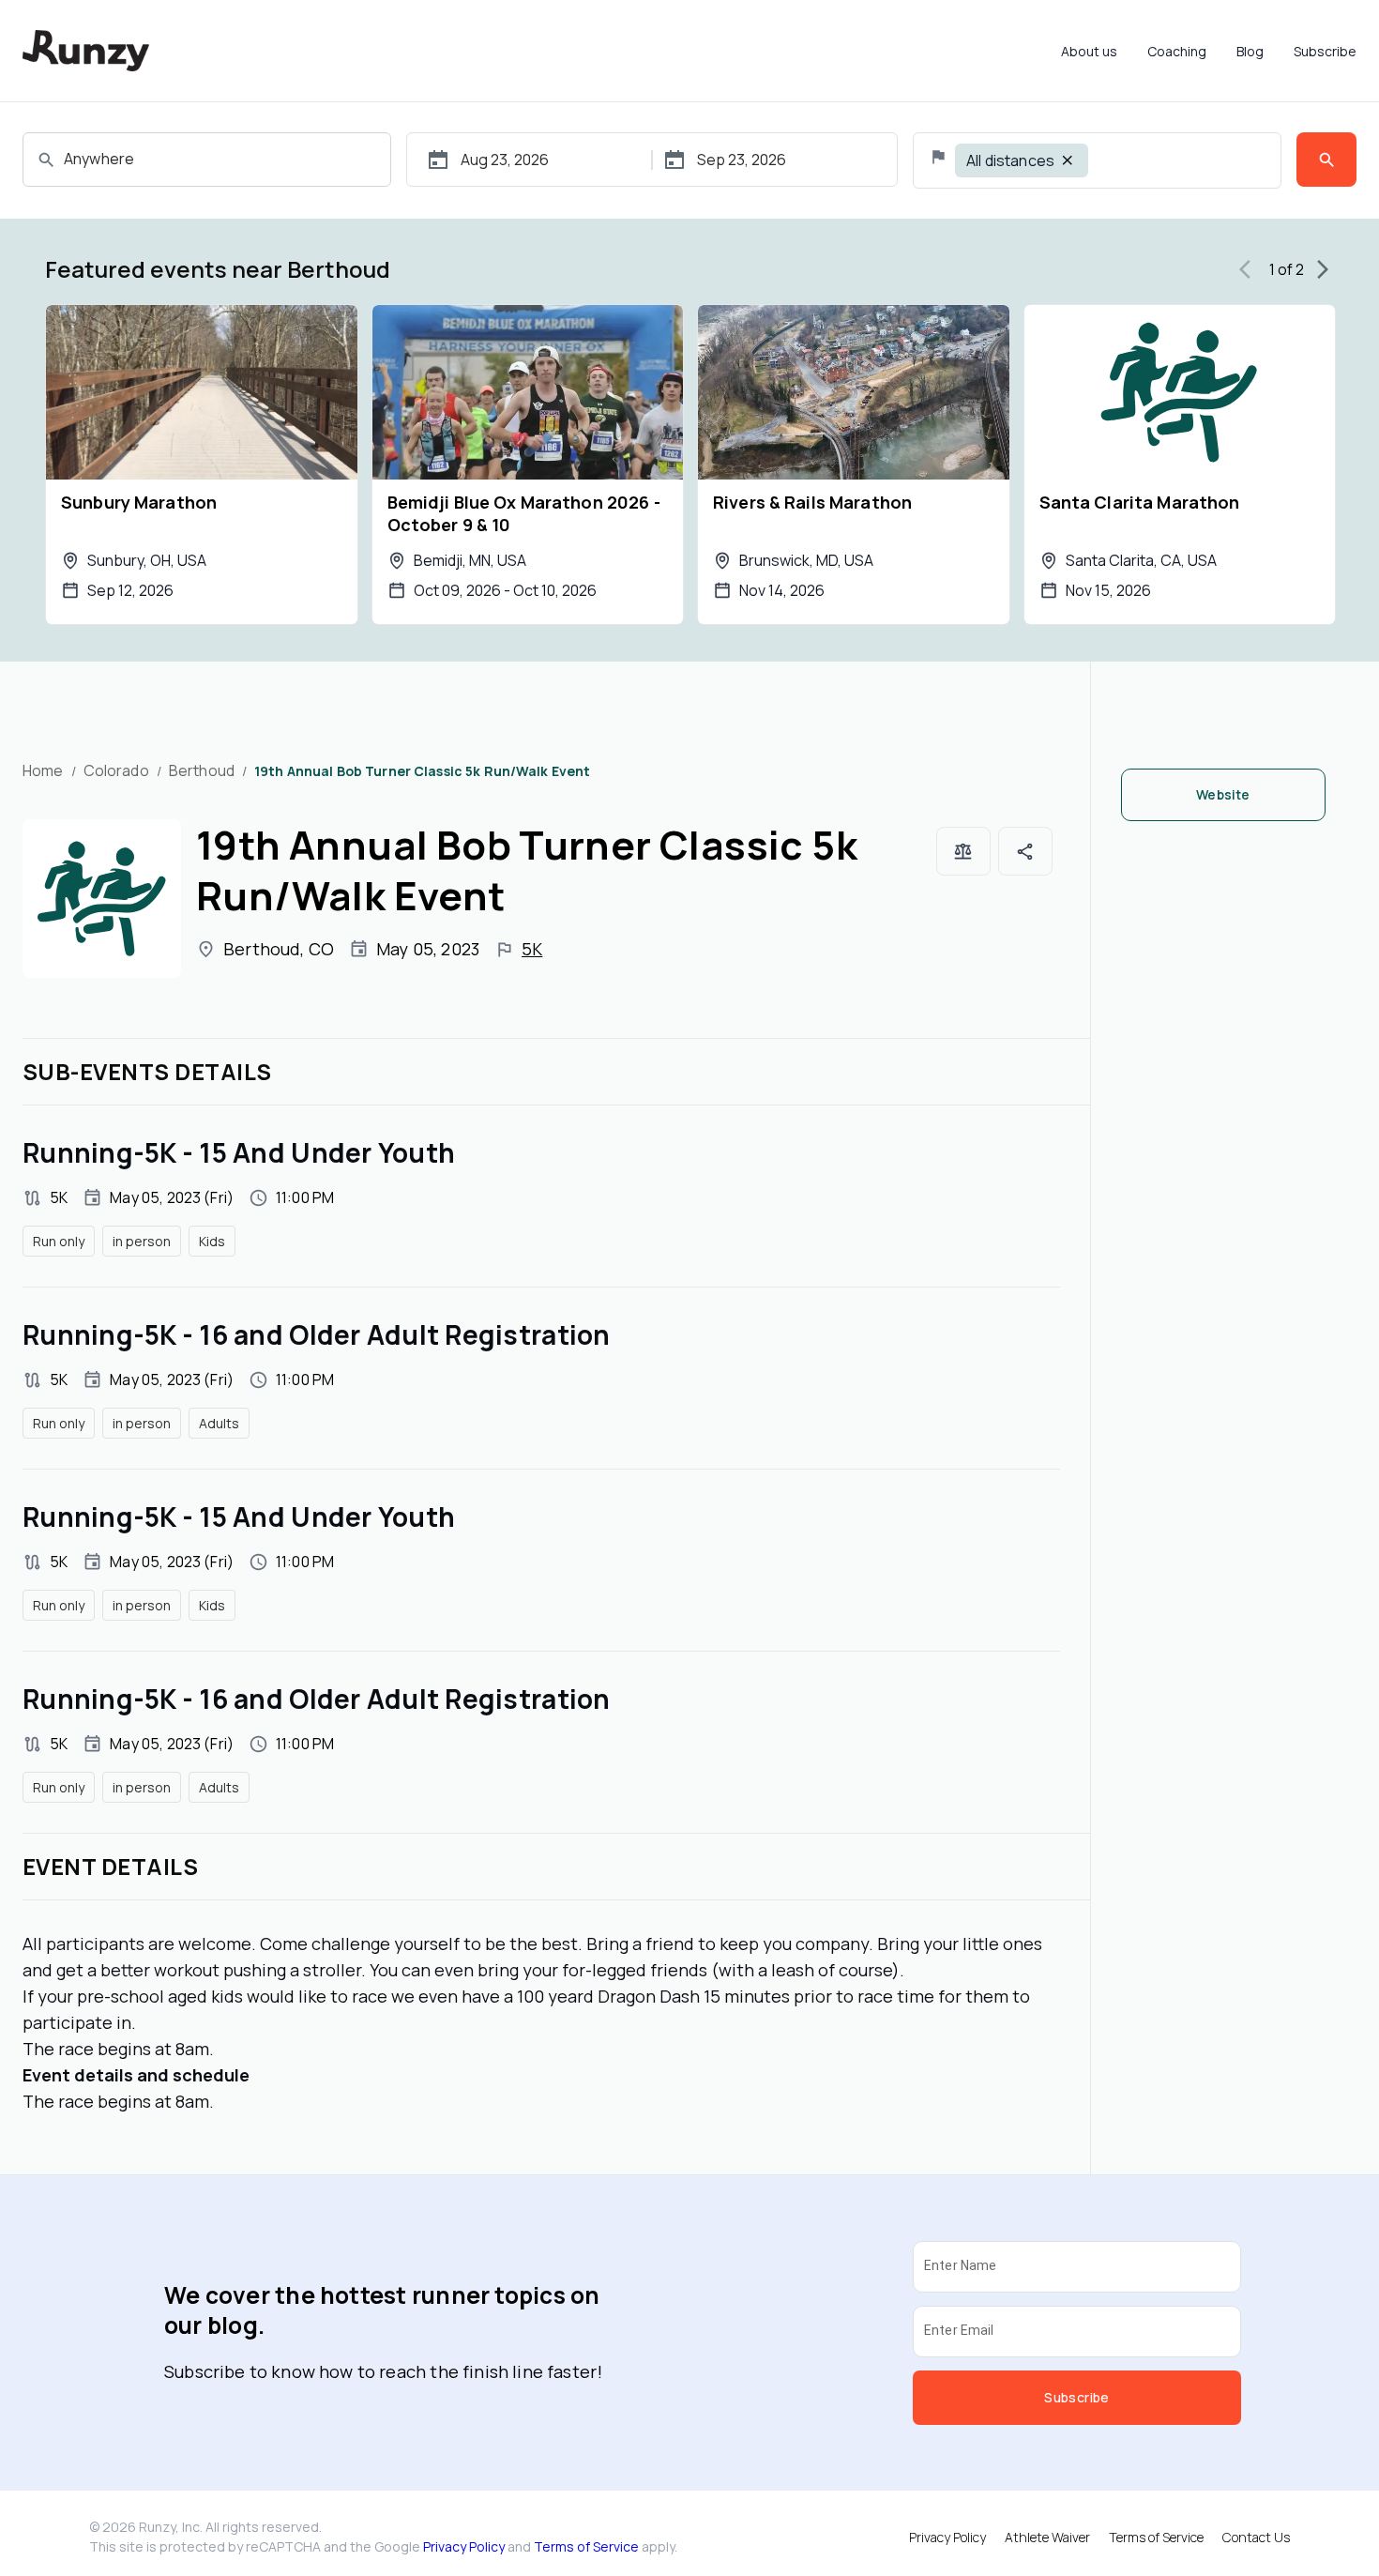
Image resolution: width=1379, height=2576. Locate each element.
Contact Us (1256, 2537)
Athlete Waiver (1047, 2537)
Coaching (1177, 51)
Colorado (116, 770)
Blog (1250, 51)
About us (1089, 51)
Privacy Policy (464, 2546)
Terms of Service (586, 2546)
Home (43, 770)
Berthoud (202, 770)
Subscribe (1325, 51)
